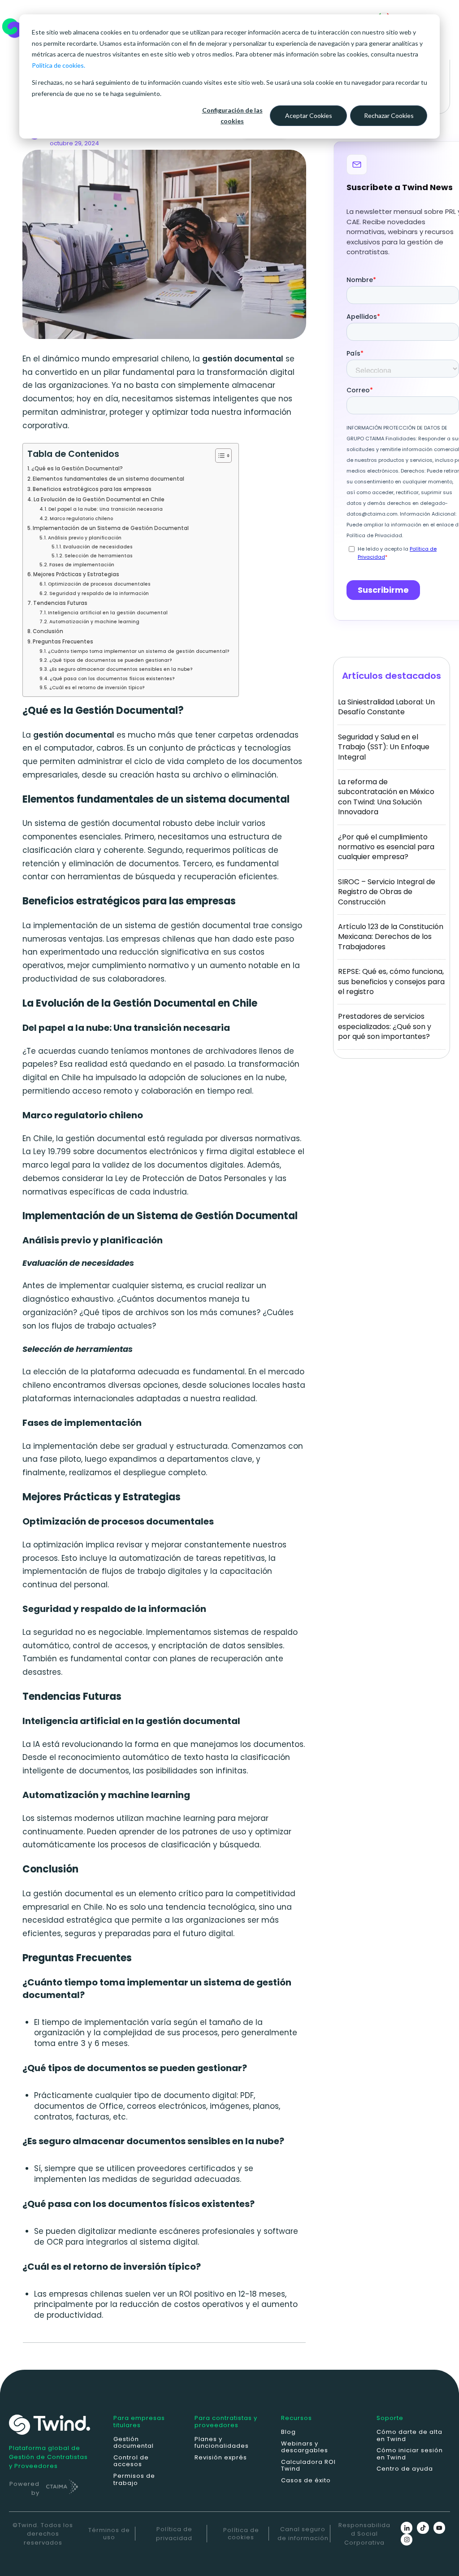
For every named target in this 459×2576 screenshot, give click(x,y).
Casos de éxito (306, 2480)
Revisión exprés (221, 2457)
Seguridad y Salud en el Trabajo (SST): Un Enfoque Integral (384, 747)
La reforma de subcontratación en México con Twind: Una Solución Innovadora (386, 797)
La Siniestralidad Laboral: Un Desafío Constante (386, 707)
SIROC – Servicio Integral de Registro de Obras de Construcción (387, 892)
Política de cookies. (58, 65)
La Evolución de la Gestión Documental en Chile (99, 500)
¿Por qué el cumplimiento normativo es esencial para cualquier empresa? (386, 847)
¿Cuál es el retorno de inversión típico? (97, 688)
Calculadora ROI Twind (308, 2465)
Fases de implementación (82, 565)
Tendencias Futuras (60, 603)
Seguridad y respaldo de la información (99, 593)
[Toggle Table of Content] (219, 456)
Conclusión (48, 631)
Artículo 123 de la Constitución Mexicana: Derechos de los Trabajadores (391, 937)
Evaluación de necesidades (98, 547)
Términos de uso (109, 2534)
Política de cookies (241, 2534)
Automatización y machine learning (94, 622)
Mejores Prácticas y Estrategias (76, 574)
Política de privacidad (174, 2534)
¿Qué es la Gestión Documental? (77, 469)
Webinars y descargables (305, 2447)
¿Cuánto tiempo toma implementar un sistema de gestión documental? (139, 651)
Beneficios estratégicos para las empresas (92, 489)
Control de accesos (131, 2461)
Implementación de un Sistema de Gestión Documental (111, 528)
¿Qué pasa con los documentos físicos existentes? (112, 679)
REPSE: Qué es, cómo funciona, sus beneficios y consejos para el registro (391, 982)
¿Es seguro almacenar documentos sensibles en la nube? (121, 669)
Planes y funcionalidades (222, 2443)
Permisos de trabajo (134, 2479)
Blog (288, 2432)
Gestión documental (134, 2443)
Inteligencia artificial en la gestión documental (108, 613)
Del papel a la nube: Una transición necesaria (106, 509)
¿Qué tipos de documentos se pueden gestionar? (111, 660)
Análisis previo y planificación (85, 538)
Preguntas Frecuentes (63, 642)
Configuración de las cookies (232, 116)
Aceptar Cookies (309, 115)
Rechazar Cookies (389, 115)
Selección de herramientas (99, 556)
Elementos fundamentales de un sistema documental (108, 479)
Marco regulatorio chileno (81, 519)
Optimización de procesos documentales (99, 584)
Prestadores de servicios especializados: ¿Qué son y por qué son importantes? (385, 1026)
